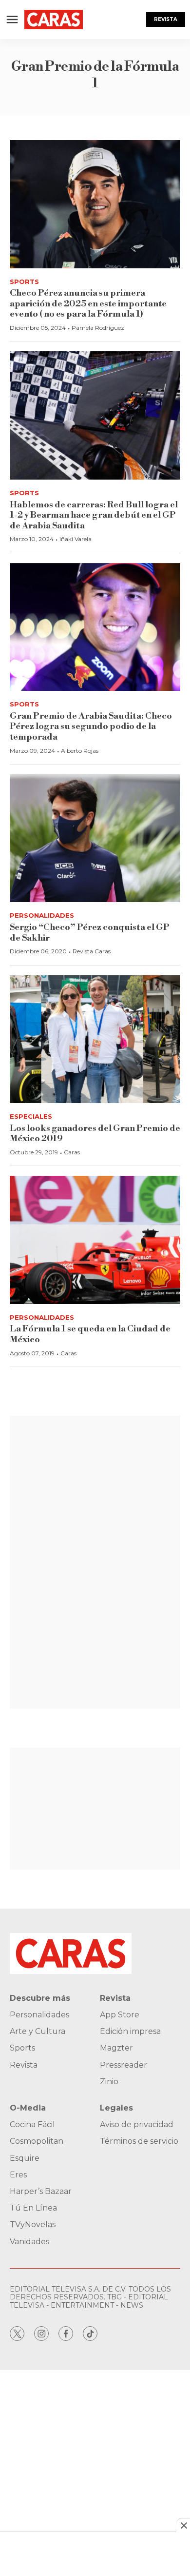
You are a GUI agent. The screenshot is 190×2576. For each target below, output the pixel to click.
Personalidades (42, 915)
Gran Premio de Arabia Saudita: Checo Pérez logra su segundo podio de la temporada (91, 726)
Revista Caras (92, 951)
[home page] (54, 20)
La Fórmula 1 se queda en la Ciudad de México (90, 1334)
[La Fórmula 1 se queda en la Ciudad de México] (95, 1240)
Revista (166, 19)
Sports (24, 282)
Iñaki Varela (76, 539)
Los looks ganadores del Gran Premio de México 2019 (95, 1134)
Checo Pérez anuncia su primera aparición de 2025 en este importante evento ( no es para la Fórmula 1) (88, 303)
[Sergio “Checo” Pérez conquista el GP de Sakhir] (95, 838)
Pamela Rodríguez (98, 328)
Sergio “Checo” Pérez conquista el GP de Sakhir (90, 933)
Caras (72, 1152)
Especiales (31, 1116)
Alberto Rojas (80, 751)
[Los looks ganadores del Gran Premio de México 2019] (95, 1039)
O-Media (28, 2108)
